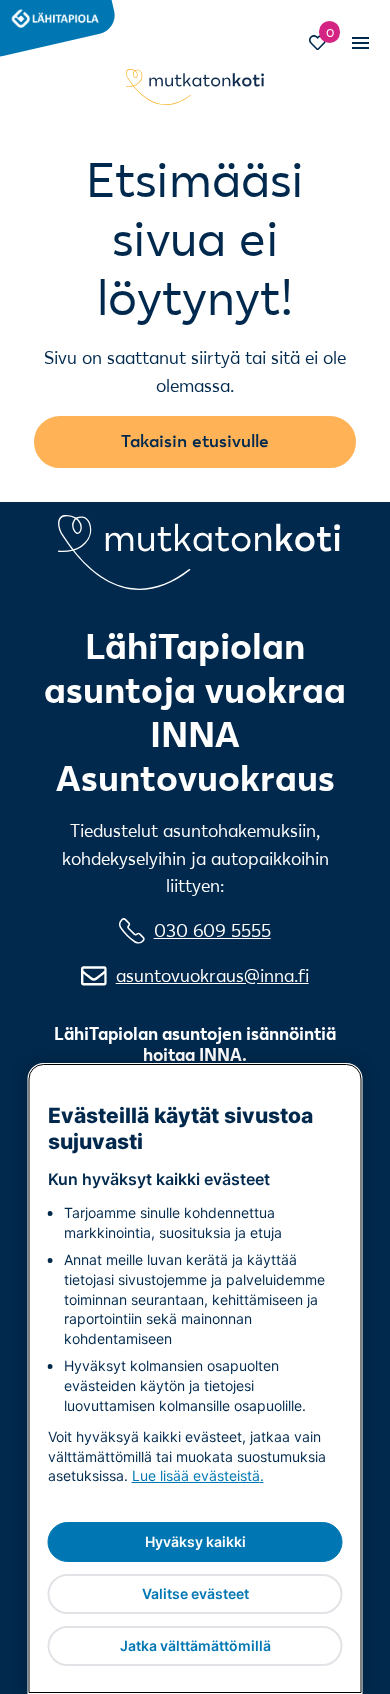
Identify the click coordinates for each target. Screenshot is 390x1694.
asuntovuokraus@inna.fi (212, 975)
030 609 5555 (212, 930)
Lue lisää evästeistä (196, 1475)
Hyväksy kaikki (195, 1541)
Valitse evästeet (195, 1593)
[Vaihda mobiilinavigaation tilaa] (359, 42)
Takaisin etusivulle (195, 440)
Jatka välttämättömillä (195, 1645)
